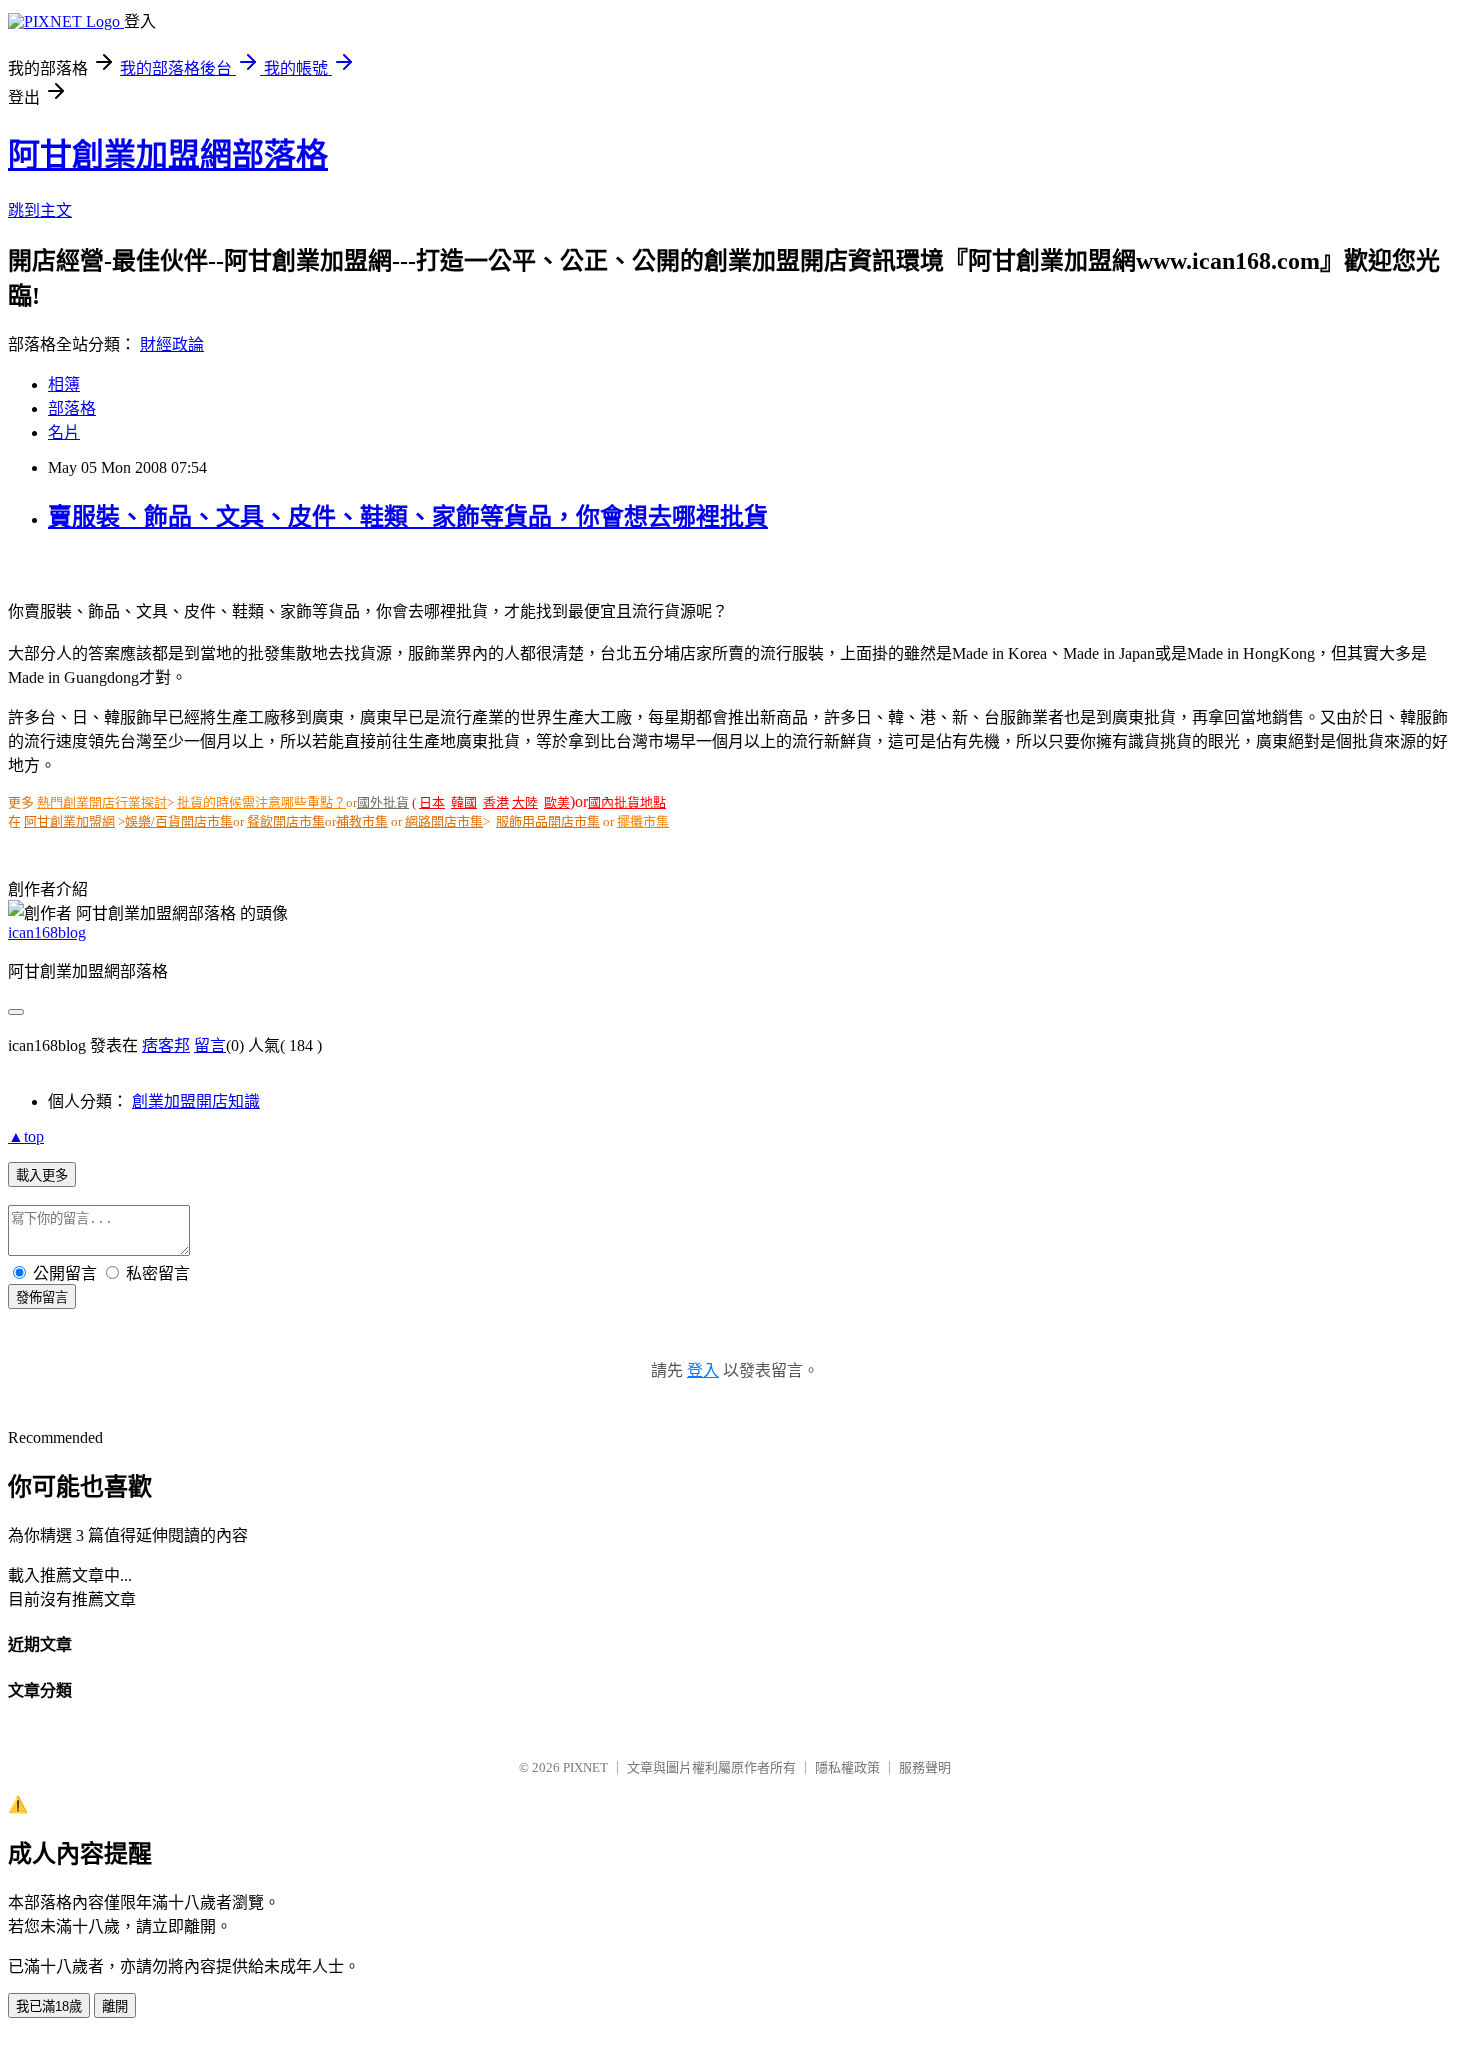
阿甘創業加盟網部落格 (168, 155)
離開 (115, 2006)
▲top (26, 1136)
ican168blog (47, 932)
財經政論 (172, 344)
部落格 (72, 408)
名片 (64, 432)
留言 (210, 1045)
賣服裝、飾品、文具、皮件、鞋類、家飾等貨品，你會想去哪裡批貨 (408, 517)
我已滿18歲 (49, 2006)
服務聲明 (925, 1767)
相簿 (64, 384)
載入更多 (42, 1175)
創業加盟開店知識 (196, 1101)
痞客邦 (166, 1045)
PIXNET (585, 1767)
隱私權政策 (847, 1767)
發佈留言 (42, 1297)
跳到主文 (40, 210)
